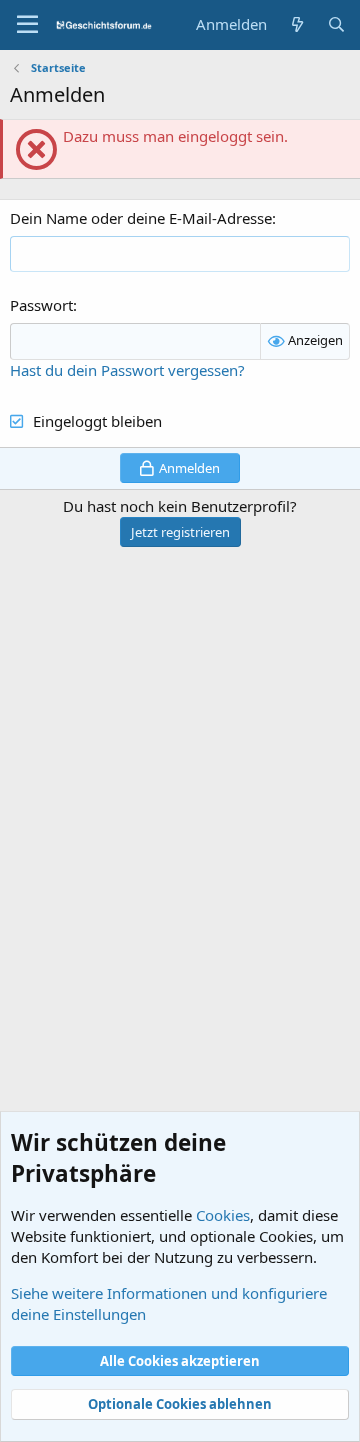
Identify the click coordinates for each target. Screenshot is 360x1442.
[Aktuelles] (296, 24)
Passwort (41, 305)
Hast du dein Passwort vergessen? (127, 370)
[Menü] (27, 25)
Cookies (223, 1215)
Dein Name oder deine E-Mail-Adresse (141, 218)
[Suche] (336, 24)
